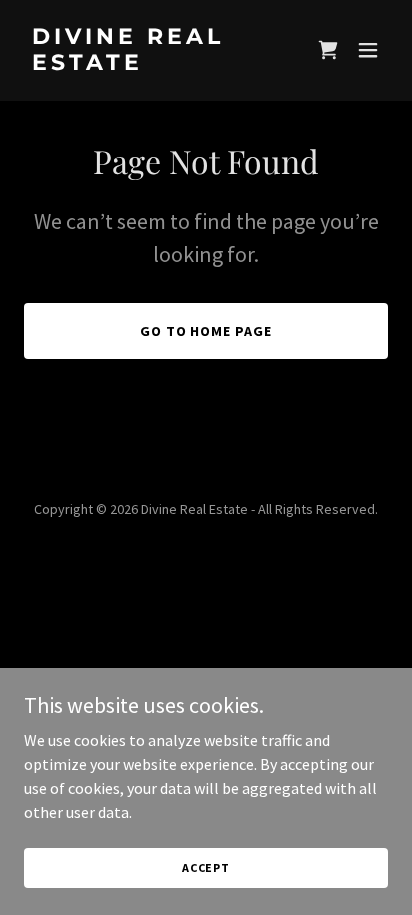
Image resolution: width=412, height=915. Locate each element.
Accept (206, 867)
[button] (328, 50)
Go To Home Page (206, 331)
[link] (151, 64)
